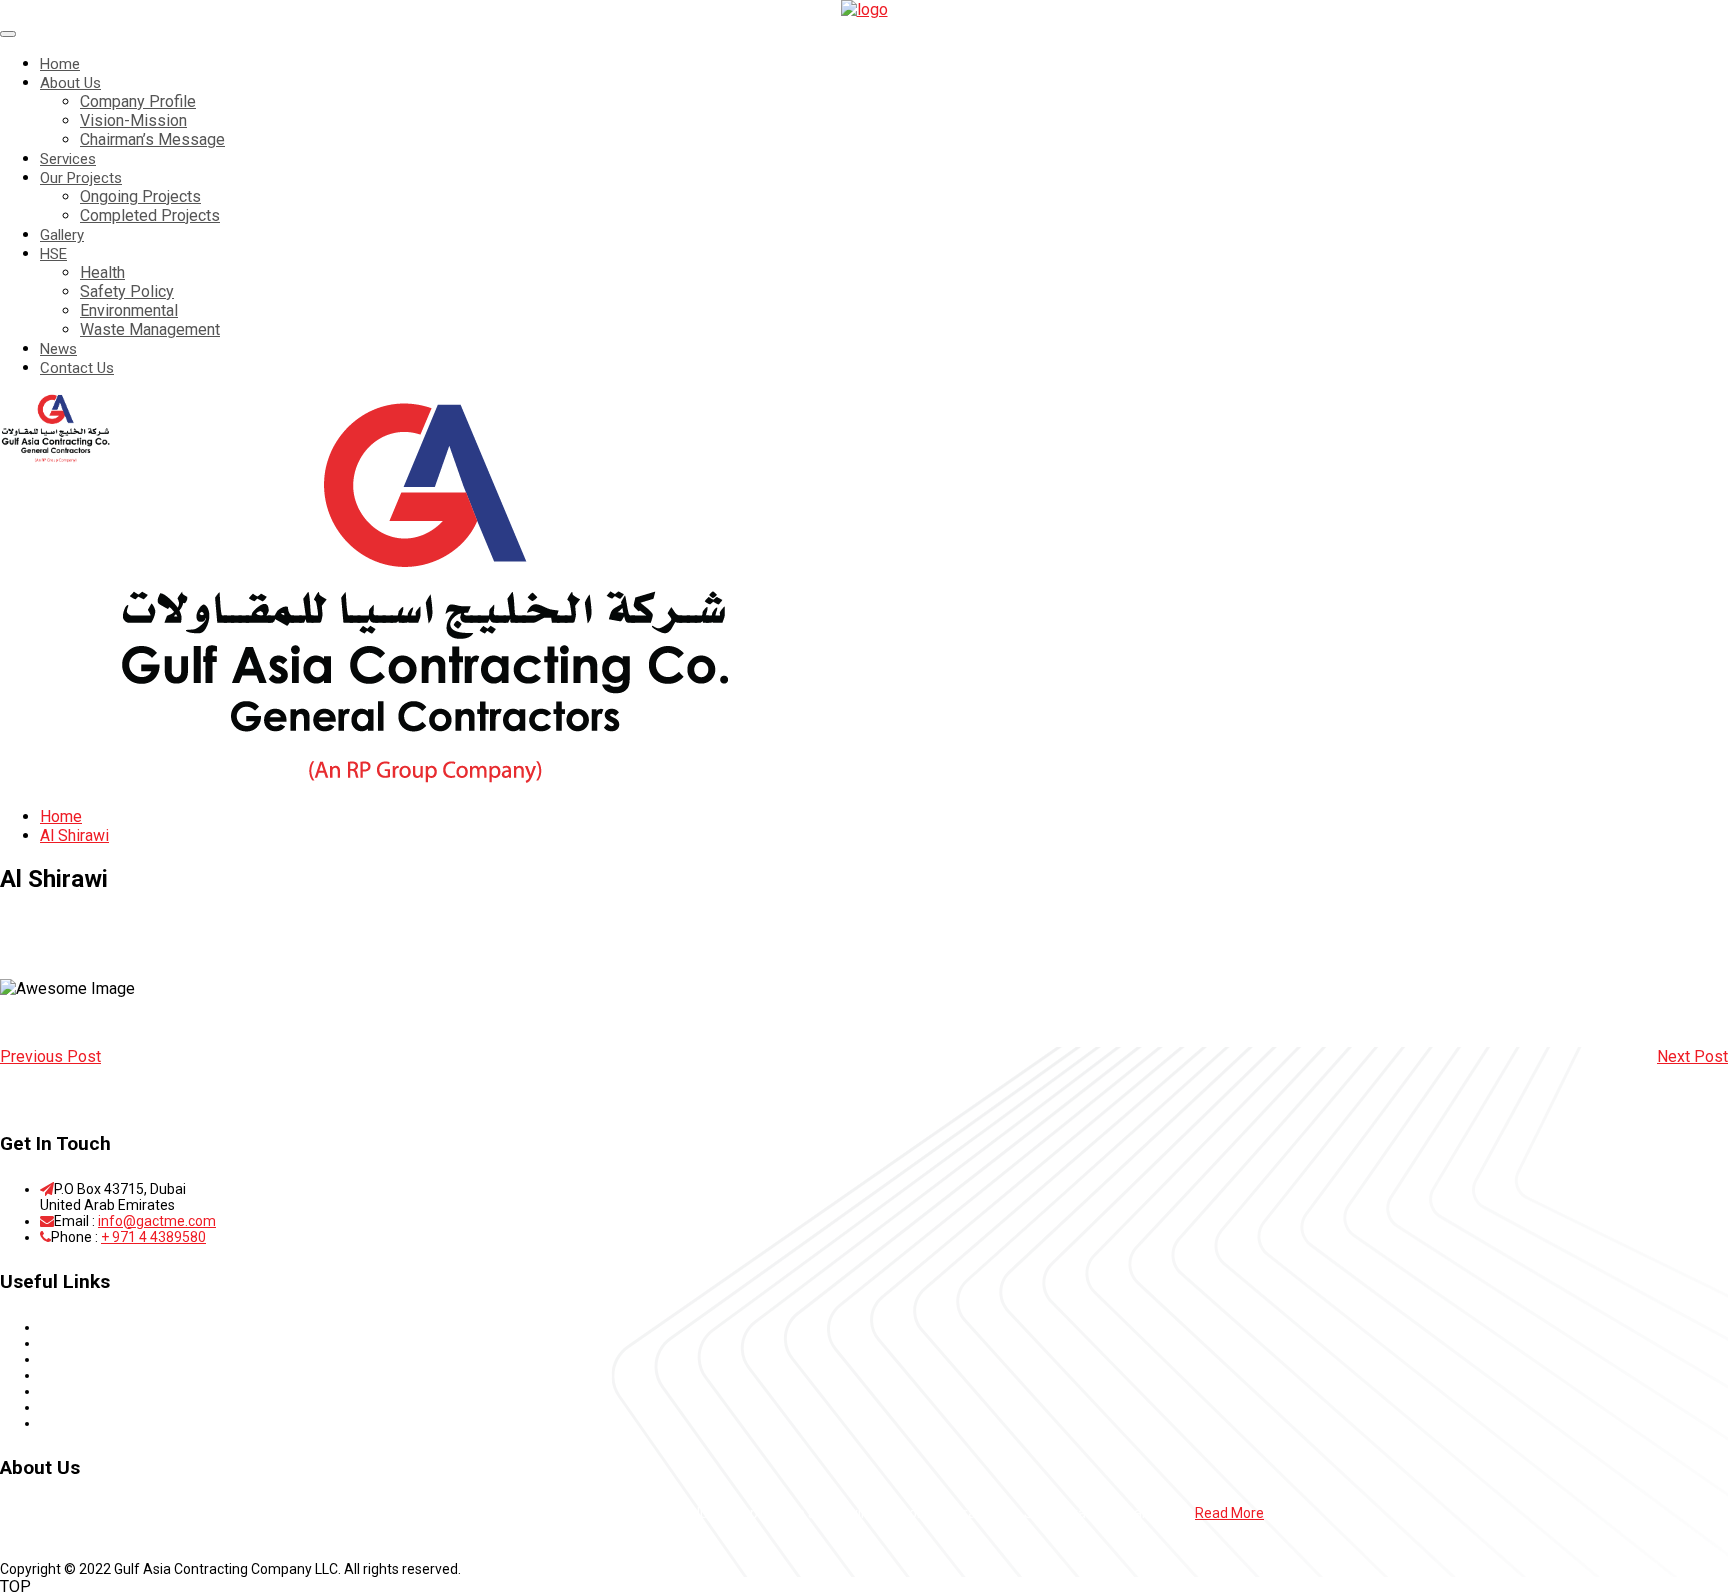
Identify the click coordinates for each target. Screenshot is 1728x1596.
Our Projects (81, 178)
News (58, 349)
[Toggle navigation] (8, 34)
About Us (70, 83)
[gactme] (864, 9)
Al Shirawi (74, 835)
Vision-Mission (133, 120)
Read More (1229, 1513)
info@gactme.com (157, 1221)
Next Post (1692, 1056)
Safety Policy (127, 291)
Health (102, 272)
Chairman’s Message (152, 139)
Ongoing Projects (140, 196)
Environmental (129, 310)
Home (60, 64)
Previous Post (50, 1056)
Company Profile (138, 101)
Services (68, 159)
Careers (65, 1407)
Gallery (62, 235)
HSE (53, 254)
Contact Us (77, 368)
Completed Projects (150, 215)
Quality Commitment (106, 1391)
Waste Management (150, 329)
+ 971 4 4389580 (153, 1237)
